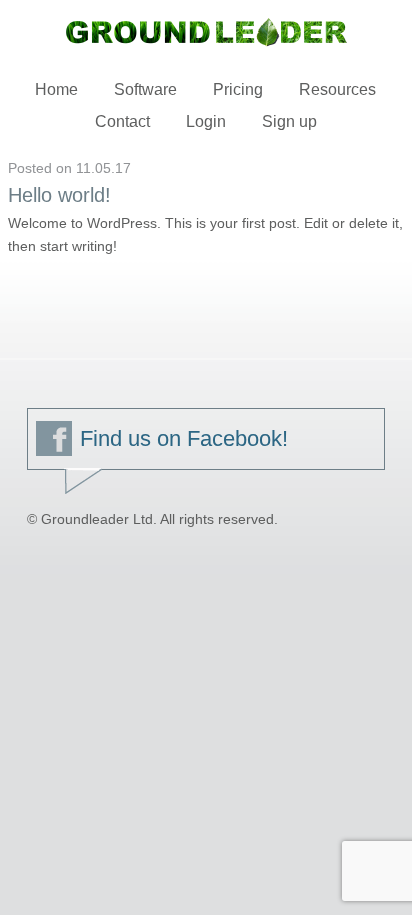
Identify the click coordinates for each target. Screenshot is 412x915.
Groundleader (206, 32)
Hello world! (59, 195)
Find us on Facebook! (184, 438)
